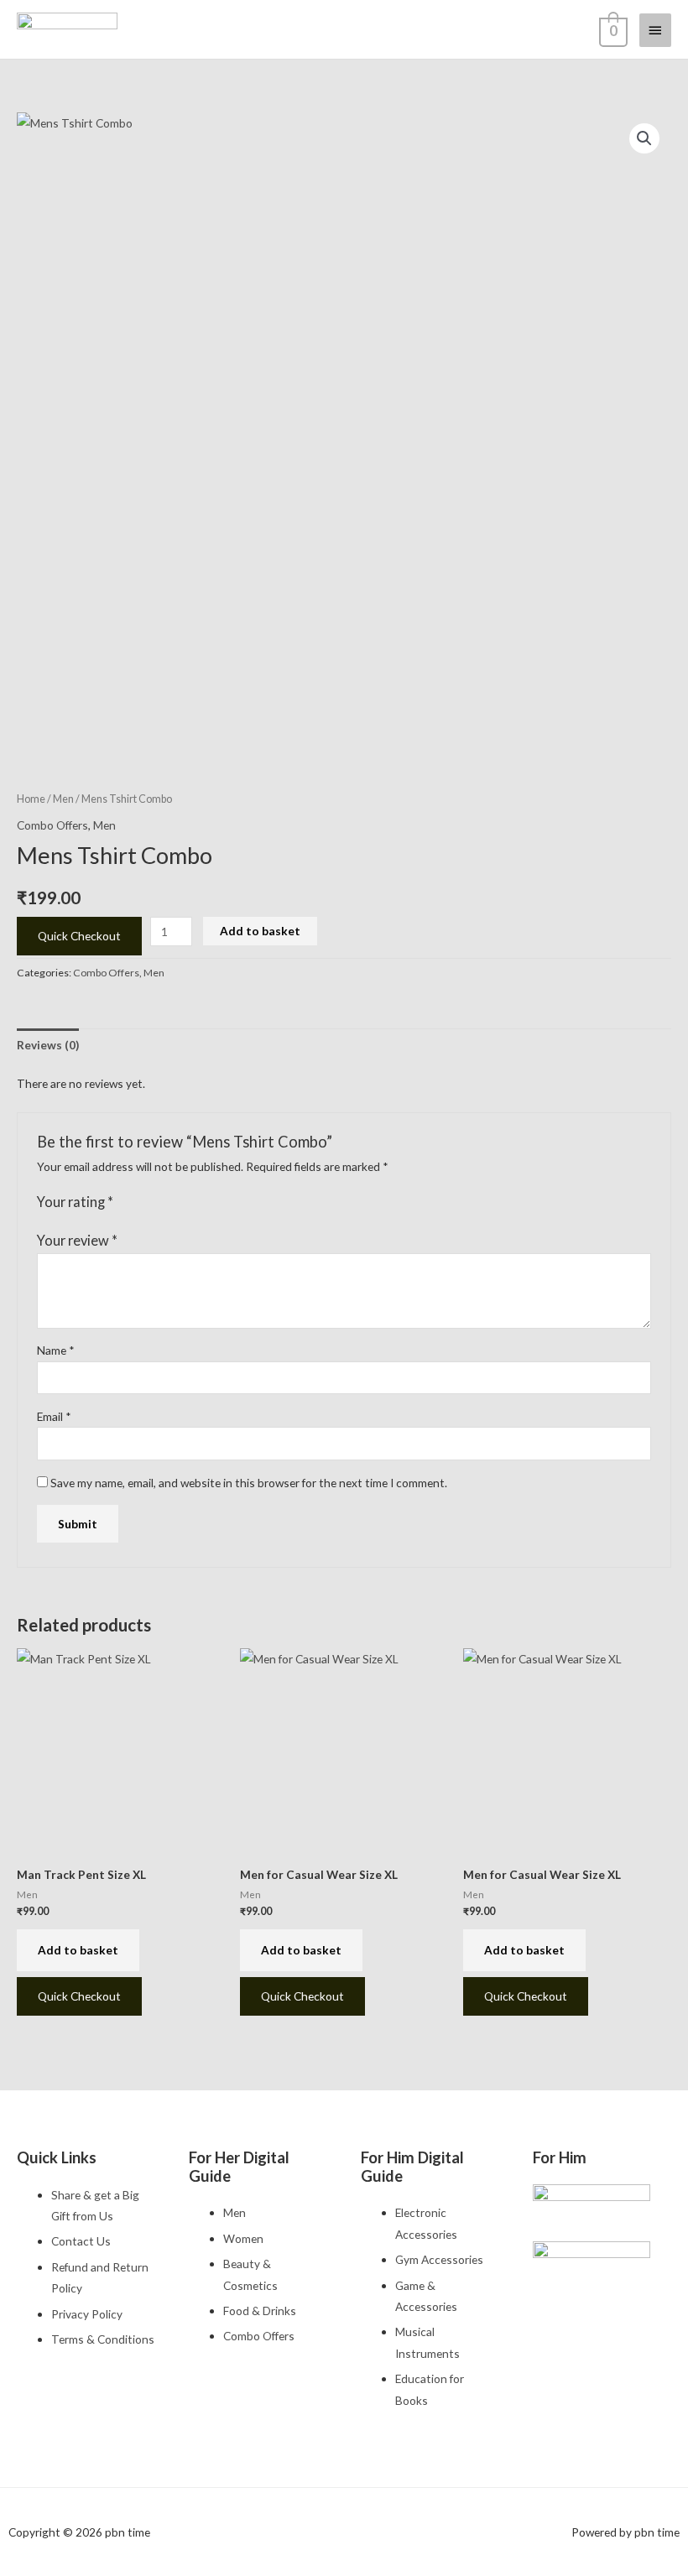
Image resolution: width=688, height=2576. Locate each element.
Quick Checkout (79, 936)
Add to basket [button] (78, 1950)
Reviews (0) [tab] (48, 1045)
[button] (644, 138)
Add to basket (260, 931)
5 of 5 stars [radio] (192, 1203)
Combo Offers (52, 825)
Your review (77, 1240)
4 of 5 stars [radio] (175, 1203)
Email (54, 1416)
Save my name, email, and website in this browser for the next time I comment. (249, 1483)
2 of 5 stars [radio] (143, 1203)
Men (63, 799)
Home (31, 799)
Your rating (75, 1202)
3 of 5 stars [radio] (159, 1203)
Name (56, 1350)
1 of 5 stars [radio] (127, 1203)
